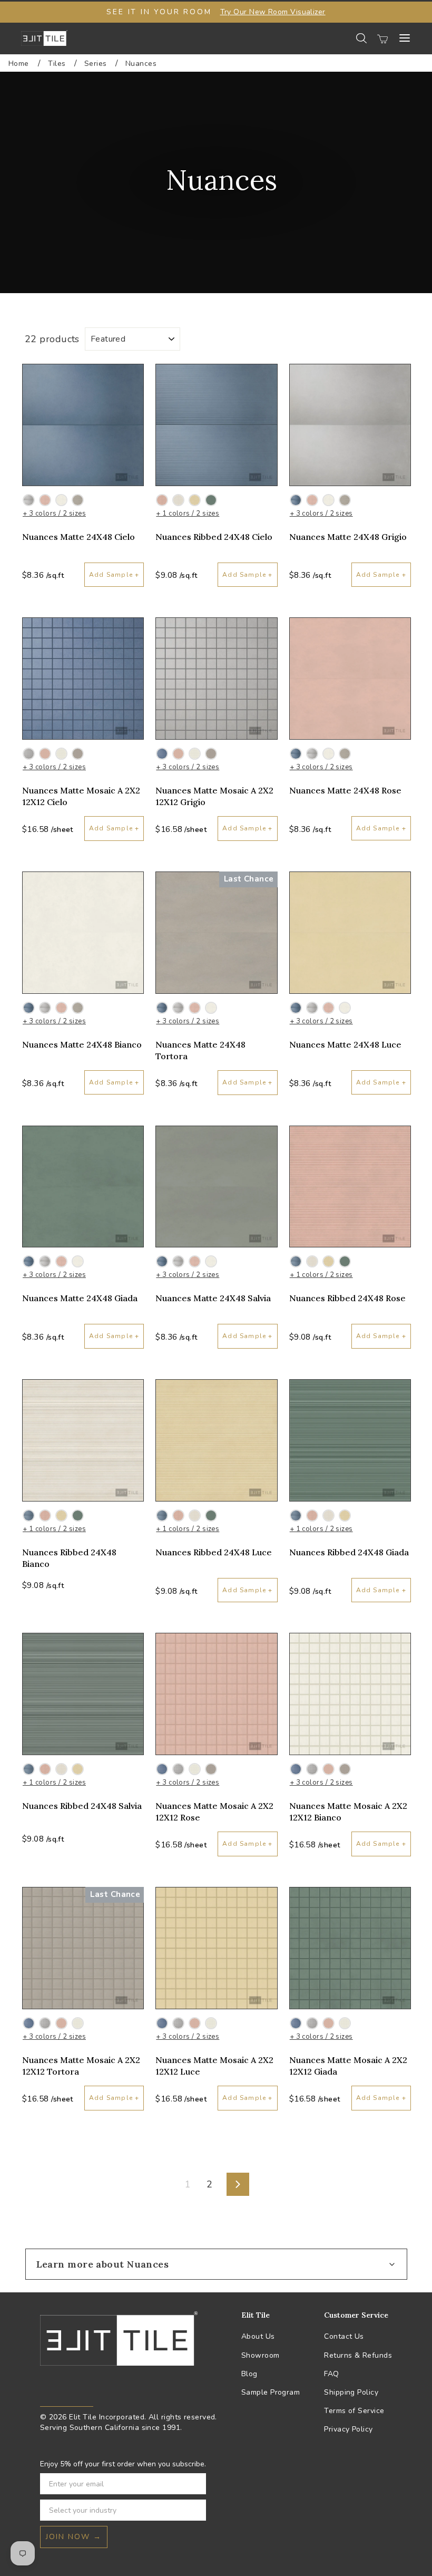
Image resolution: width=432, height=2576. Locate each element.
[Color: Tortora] (78, 500)
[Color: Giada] (211, 500)
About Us (258, 2336)
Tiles (58, 64)
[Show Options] (196, 2510)
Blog (249, 2374)
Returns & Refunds (358, 2355)
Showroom (261, 2355)
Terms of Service (354, 2411)
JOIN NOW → (74, 2537)
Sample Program (271, 2392)
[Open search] (361, 38)
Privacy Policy (348, 2429)
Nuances (141, 64)
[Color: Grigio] (29, 500)
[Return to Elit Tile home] (44, 38)
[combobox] (120, 2510)
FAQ (331, 2374)
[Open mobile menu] (405, 38)
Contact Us (344, 2336)
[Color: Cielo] (296, 500)
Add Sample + (114, 575)
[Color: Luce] (195, 500)
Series (97, 64)
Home (19, 64)
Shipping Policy (351, 2392)
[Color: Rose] (45, 500)
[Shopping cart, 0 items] (382, 38)
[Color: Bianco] (61, 500)
